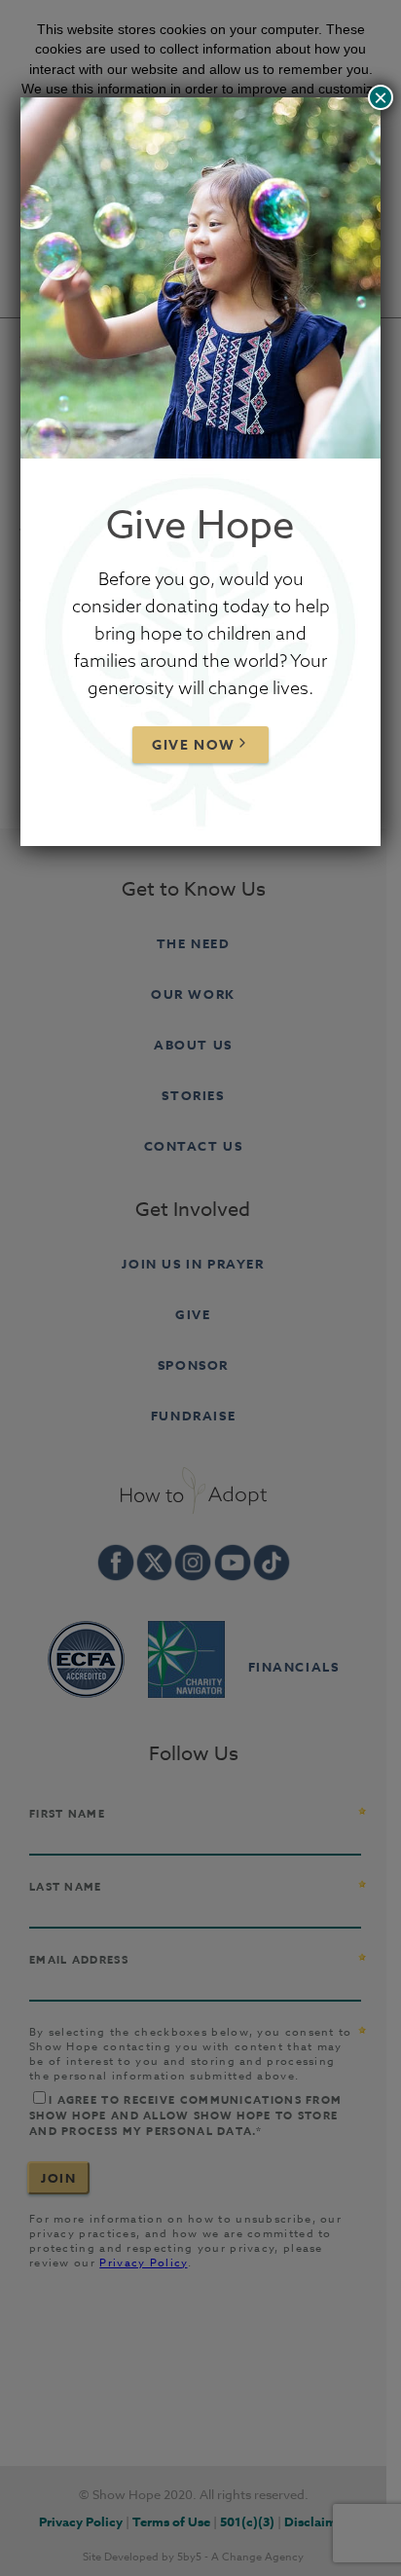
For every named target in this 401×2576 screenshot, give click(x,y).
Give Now (194, 745)
